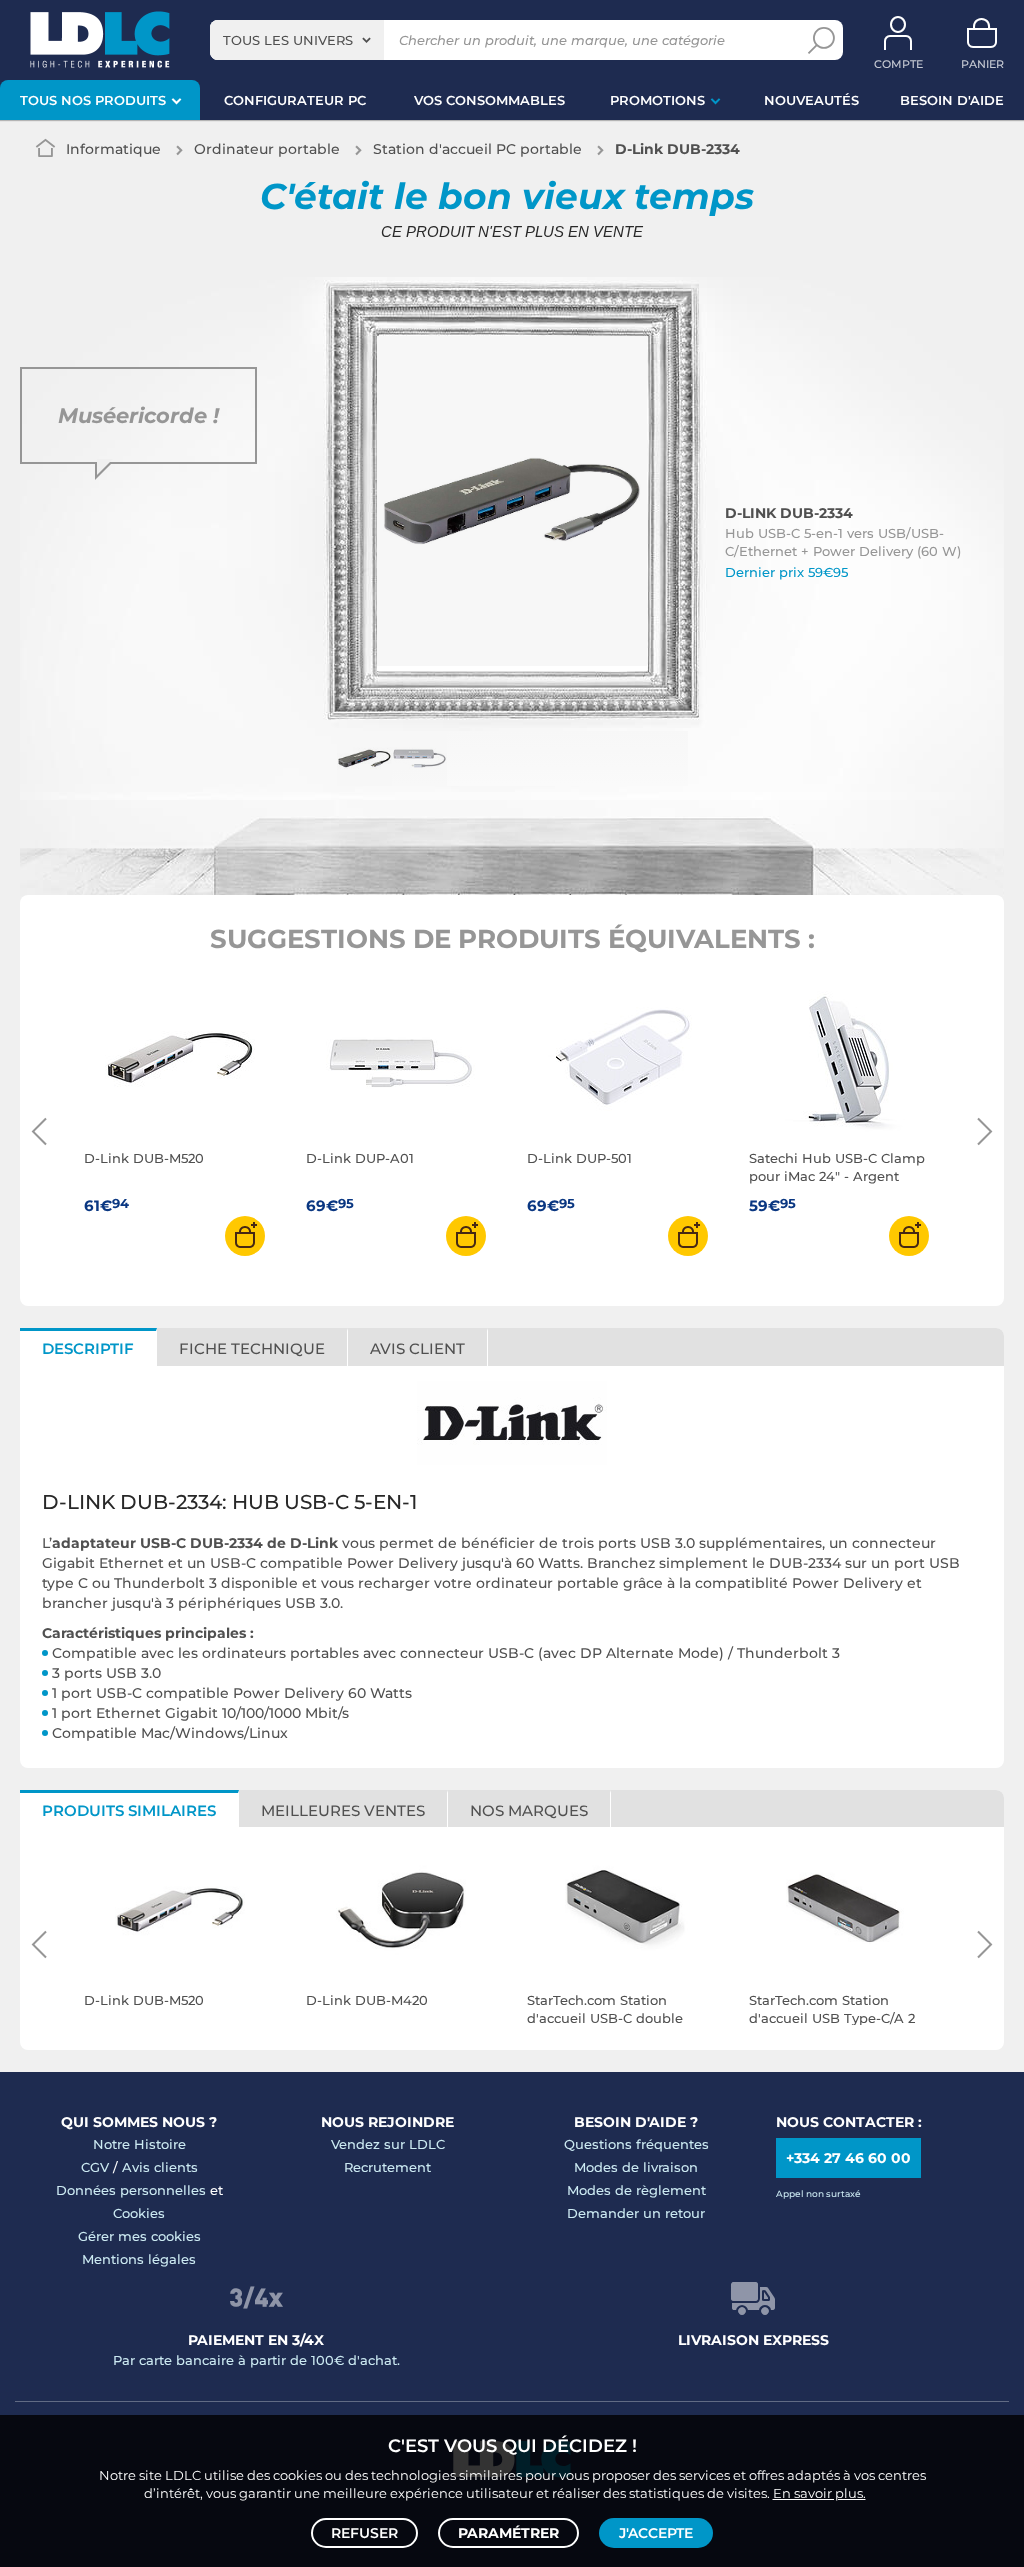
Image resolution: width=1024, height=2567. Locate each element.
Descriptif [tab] (88, 1348)
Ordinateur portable (267, 149)
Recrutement (387, 2167)
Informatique (113, 149)
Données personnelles (131, 2190)
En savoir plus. (819, 2493)
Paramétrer (508, 2533)
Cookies (139, 2213)
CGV (95, 2167)
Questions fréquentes (636, 2144)
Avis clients (160, 2167)
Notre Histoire (139, 2144)
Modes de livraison (636, 2167)
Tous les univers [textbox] (288, 40)
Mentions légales (139, 2259)
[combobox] (297, 40)
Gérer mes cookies (139, 2236)
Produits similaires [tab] (129, 1810)
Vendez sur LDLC (388, 2144)
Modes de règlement (636, 2190)
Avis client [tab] (417, 1348)
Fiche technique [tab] (252, 1348)
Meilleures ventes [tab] (343, 1810)
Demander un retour (636, 2213)
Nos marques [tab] (529, 1810)
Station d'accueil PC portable (477, 149)
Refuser (364, 2533)
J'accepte (656, 2533)
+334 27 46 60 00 (848, 2158)
